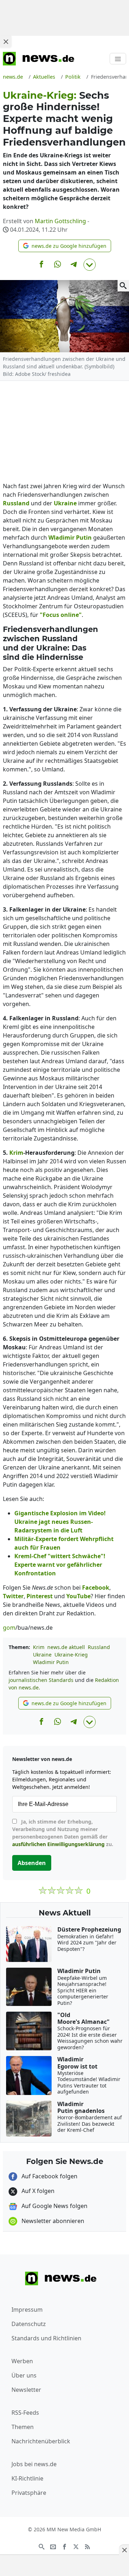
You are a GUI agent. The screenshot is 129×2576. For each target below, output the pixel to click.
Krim (39, 1647)
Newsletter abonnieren (52, 2221)
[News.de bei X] (76, 2546)
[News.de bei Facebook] (64, 2546)
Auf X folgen (37, 2191)
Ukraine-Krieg (71, 1655)
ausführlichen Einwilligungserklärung (58, 1844)
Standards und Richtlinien (46, 2338)
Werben (22, 2361)
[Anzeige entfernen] (124, 2550)
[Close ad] (6, 41)
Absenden (32, 1863)
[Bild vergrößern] (123, 286)
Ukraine (42, 1655)
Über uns (24, 2375)
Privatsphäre (29, 2493)
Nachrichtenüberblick (41, 2441)
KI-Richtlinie (27, 2478)
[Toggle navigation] (118, 59)
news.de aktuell (66, 1647)
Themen (23, 2427)
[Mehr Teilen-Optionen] (90, 265)
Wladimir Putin (51, 1662)
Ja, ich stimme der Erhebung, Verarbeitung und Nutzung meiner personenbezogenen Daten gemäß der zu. (63, 1833)
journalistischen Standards (41, 1680)
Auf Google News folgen (54, 2206)
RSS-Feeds (25, 2413)
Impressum (27, 2310)
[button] (65, 246)
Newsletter (26, 2390)
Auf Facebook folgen (49, 2176)
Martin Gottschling (60, 221)
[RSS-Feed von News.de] (87, 2546)
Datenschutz (29, 2324)
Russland (99, 1647)
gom (9, 1628)
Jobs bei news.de (34, 2464)
